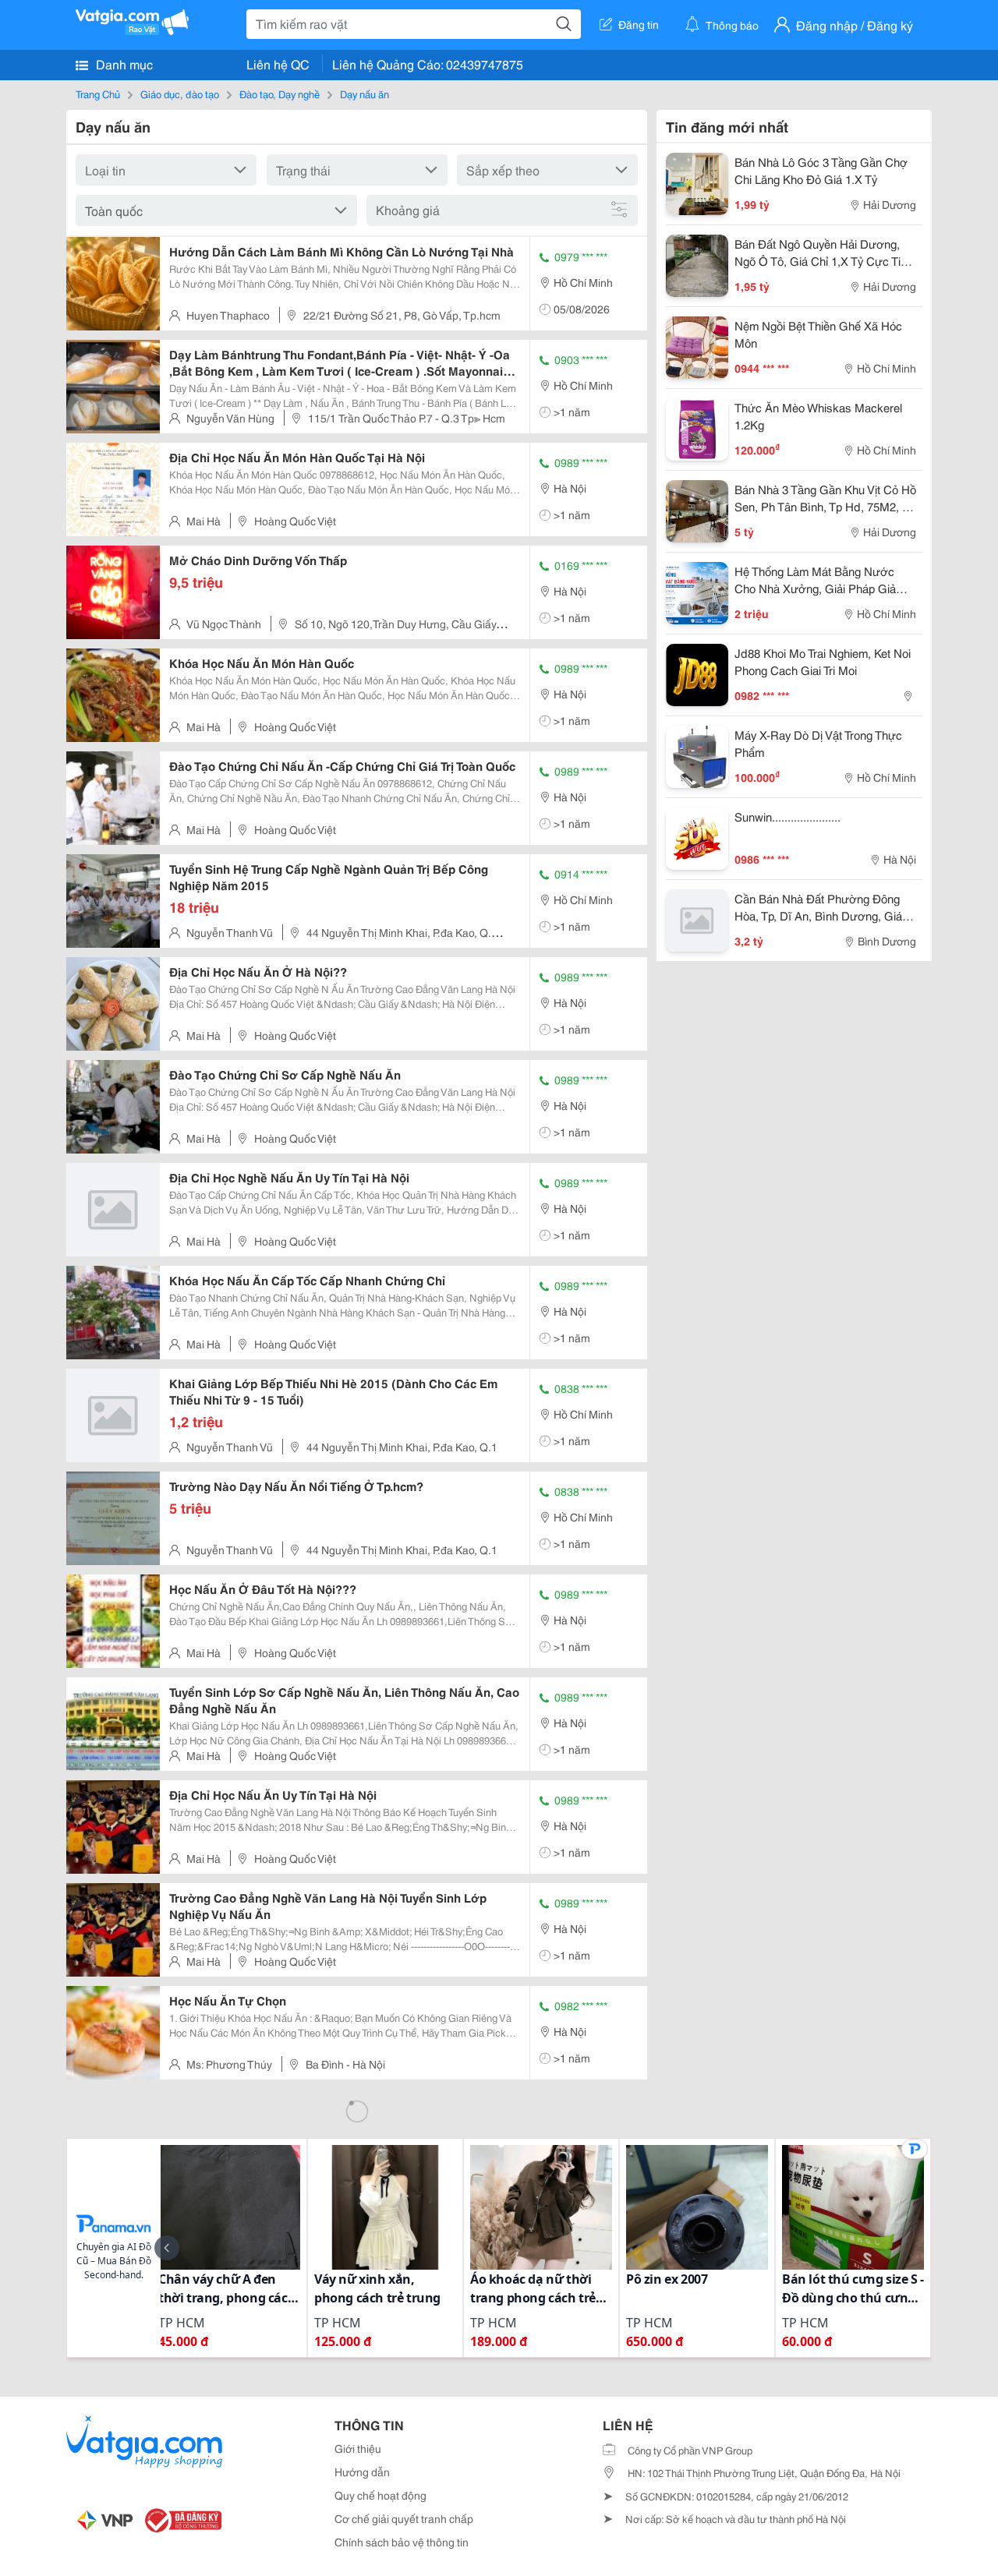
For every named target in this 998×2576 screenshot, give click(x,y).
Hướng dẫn (362, 2472)
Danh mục (123, 64)
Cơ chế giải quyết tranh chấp (404, 2518)
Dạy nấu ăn (365, 94)
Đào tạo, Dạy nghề (280, 94)
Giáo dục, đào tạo (180, 94)
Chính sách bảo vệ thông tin (402, 2542)
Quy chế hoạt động (380, 2495)
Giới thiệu (358, 2448)
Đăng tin (639, 24)
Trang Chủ (98, 94)
